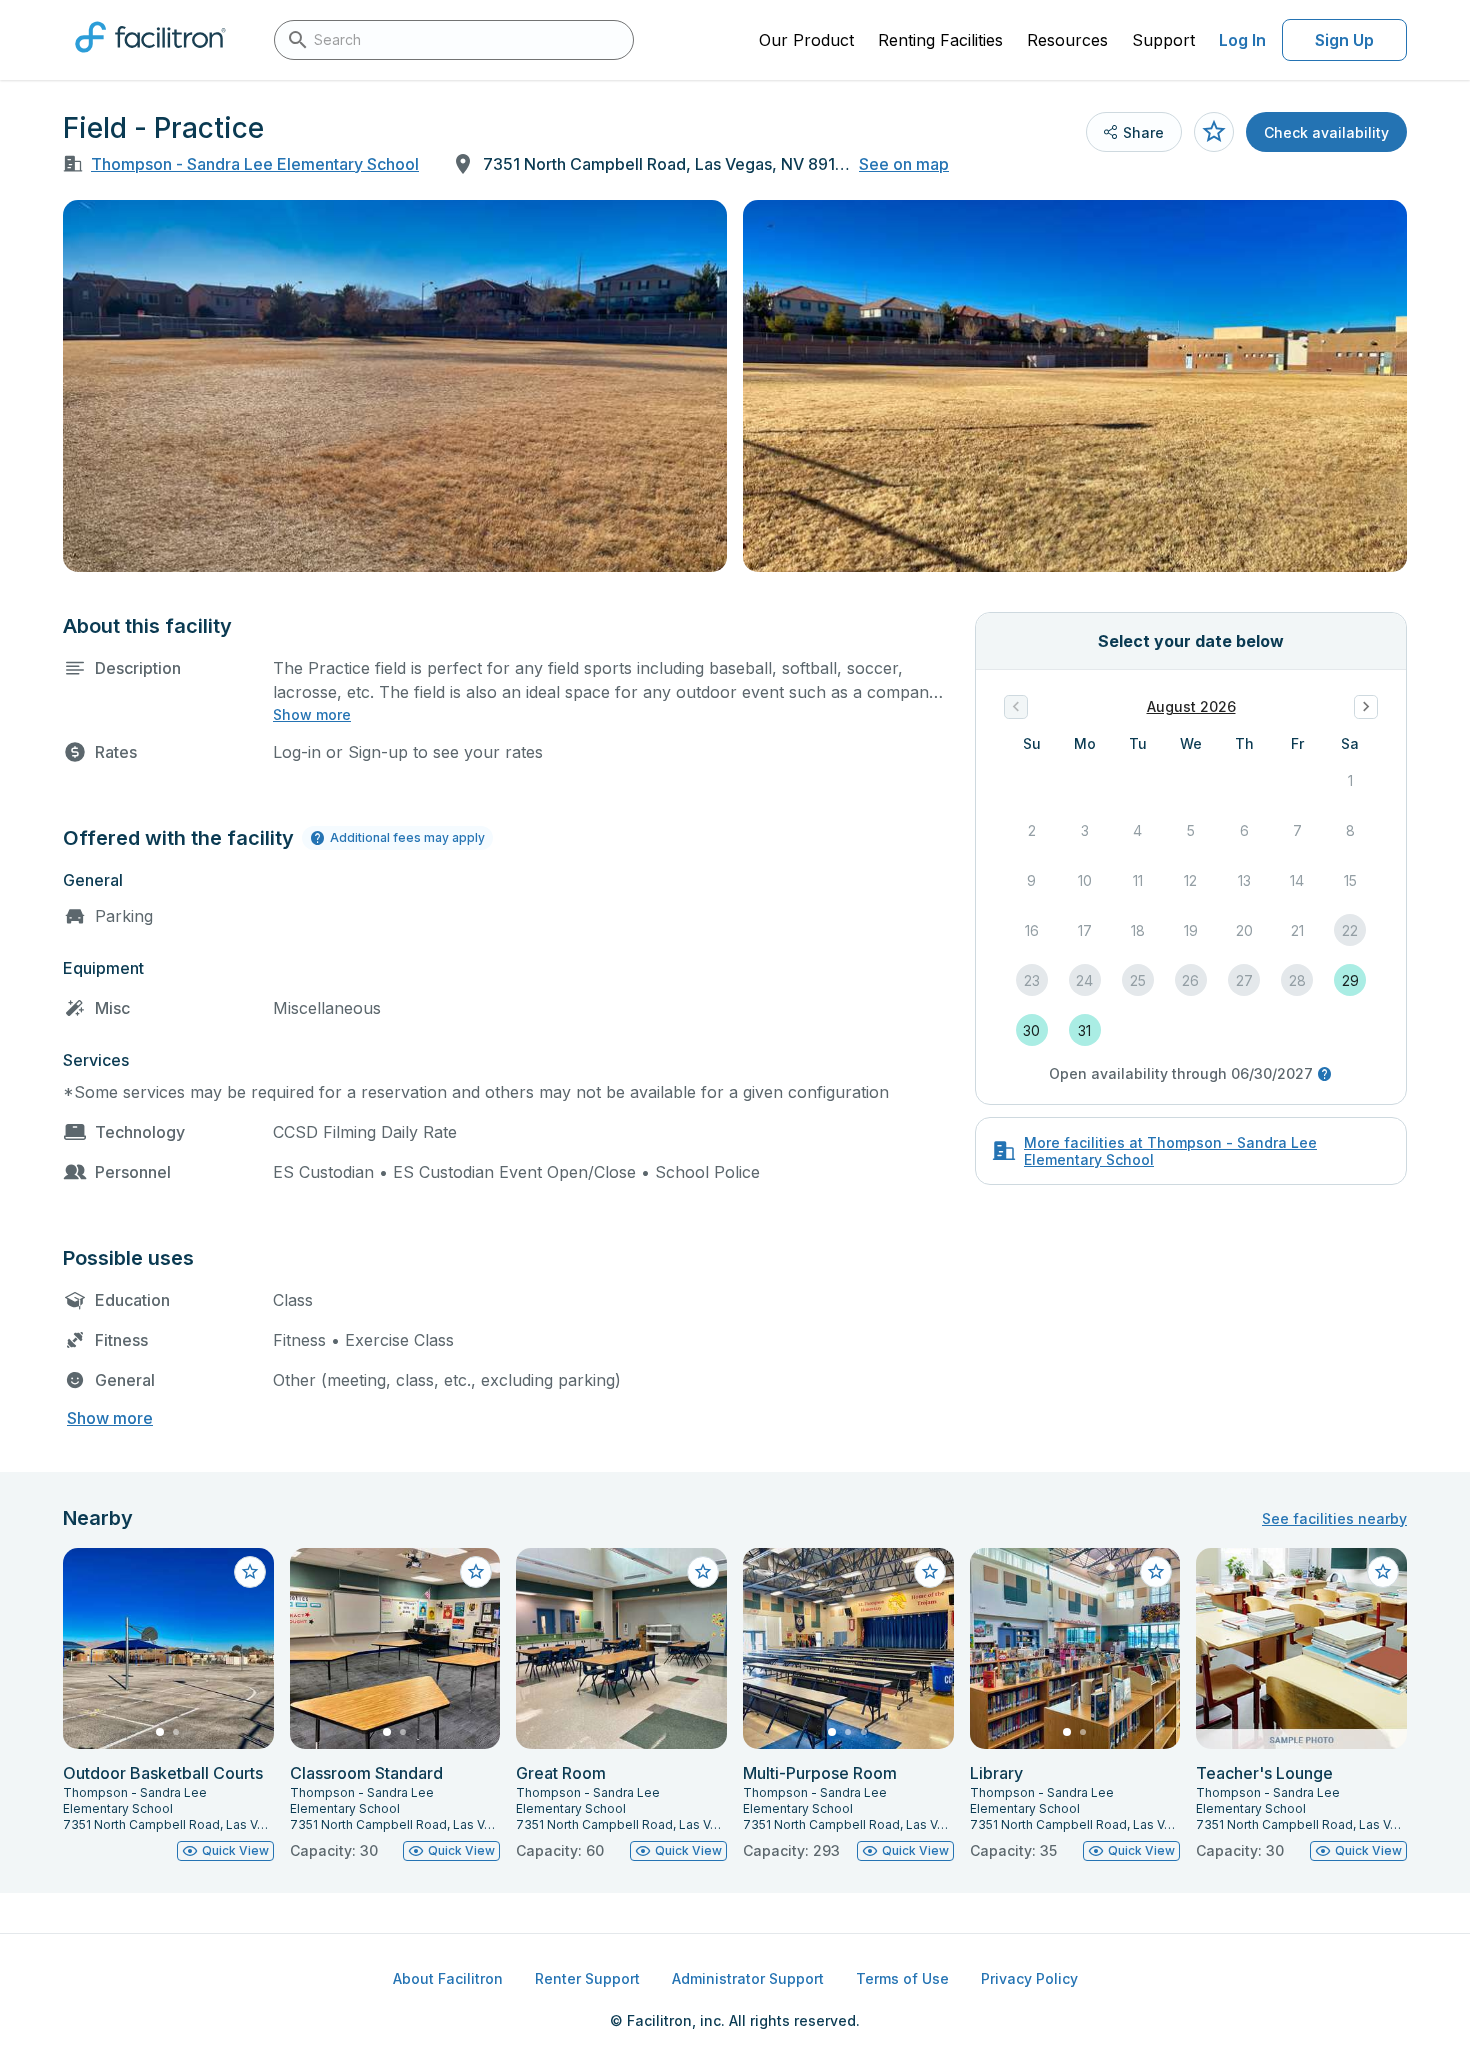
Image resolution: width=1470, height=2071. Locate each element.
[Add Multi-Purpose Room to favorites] (930, 1572)
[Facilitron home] (150, 59)
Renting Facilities (940, 40)
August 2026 (1191, 706)
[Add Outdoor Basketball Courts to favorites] (250, 1572)
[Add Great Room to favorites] (703, 1572)
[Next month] (1366, 707)
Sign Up (1344, 40)
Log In (1242, 40)
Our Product (806, 40)
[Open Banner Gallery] (395, 386)
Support (1163, 40)
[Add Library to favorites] (1156, 1572)
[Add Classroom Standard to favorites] (476, 1572)
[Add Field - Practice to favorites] (1214, 132)
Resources (1067, 40)
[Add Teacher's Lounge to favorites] (1383, 1572)
